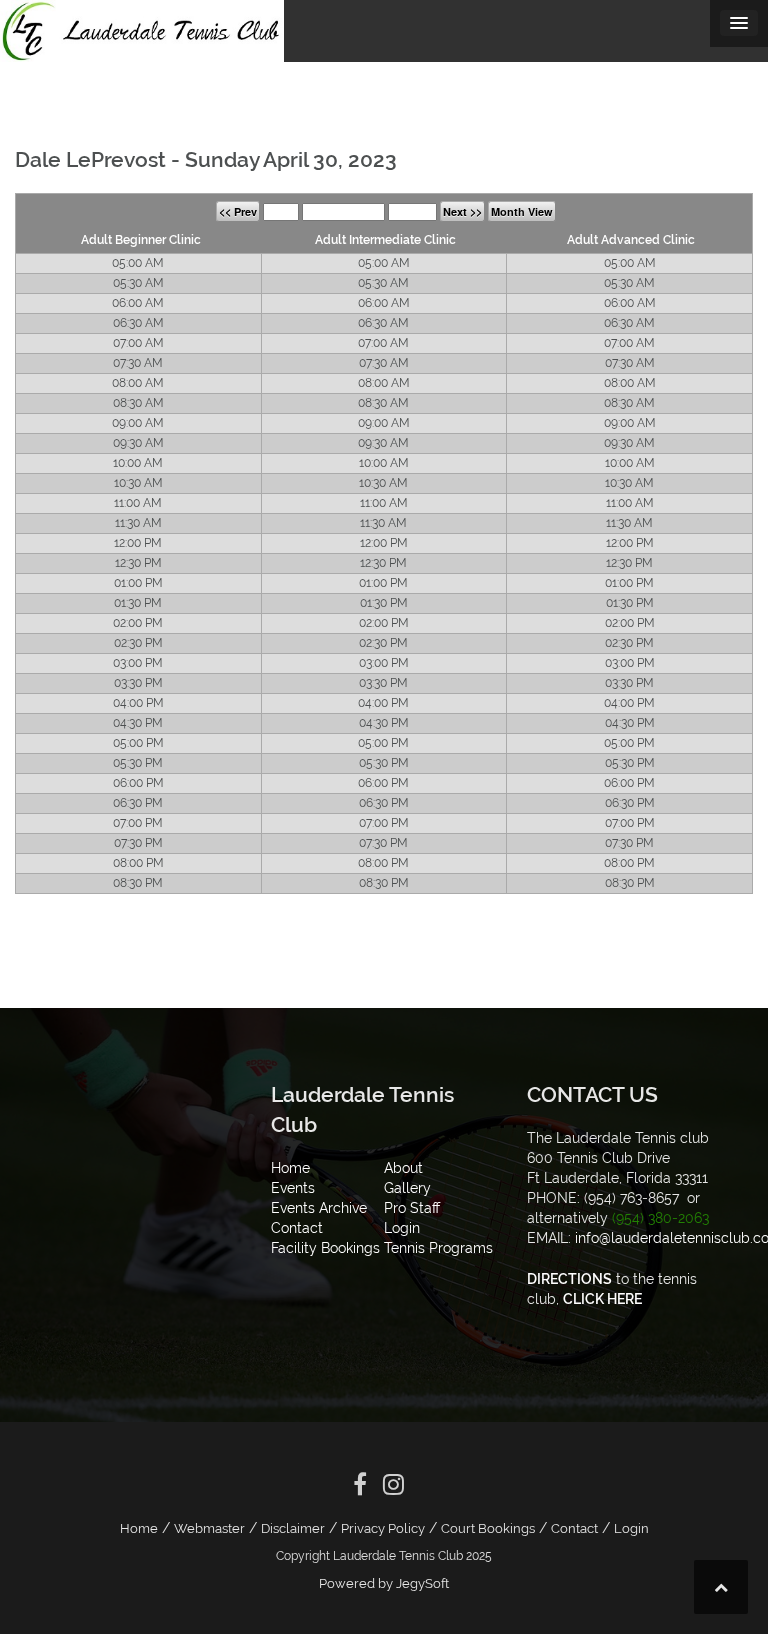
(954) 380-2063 (660, 1218)
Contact (574, 1528)
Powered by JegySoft (384, 1583)
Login (631, 1528)
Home (139, 1528)
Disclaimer (293, 1528)
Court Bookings (488, 1528)
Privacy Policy (383, 1528)
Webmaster (209, 1528)
